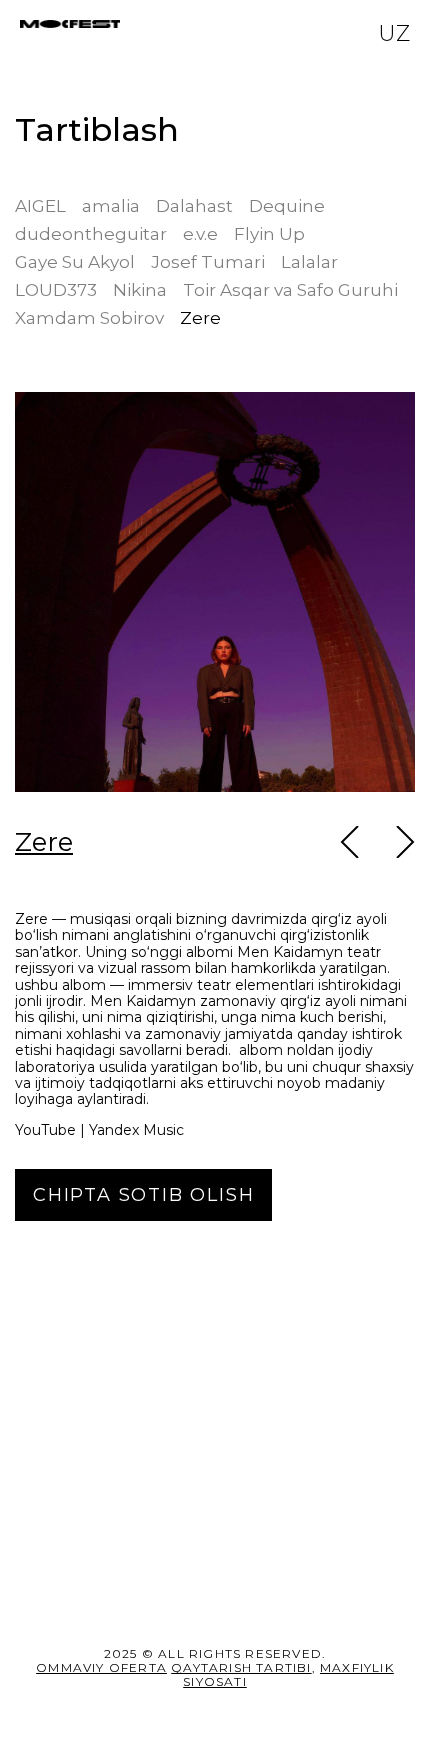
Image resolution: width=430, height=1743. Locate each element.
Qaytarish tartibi (241, 1667)
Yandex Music (136, 1493)
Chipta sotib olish (143, 1557)
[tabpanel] (215, 806)
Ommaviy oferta (101, 1667)
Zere (44, 842)
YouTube (45, 1493)
